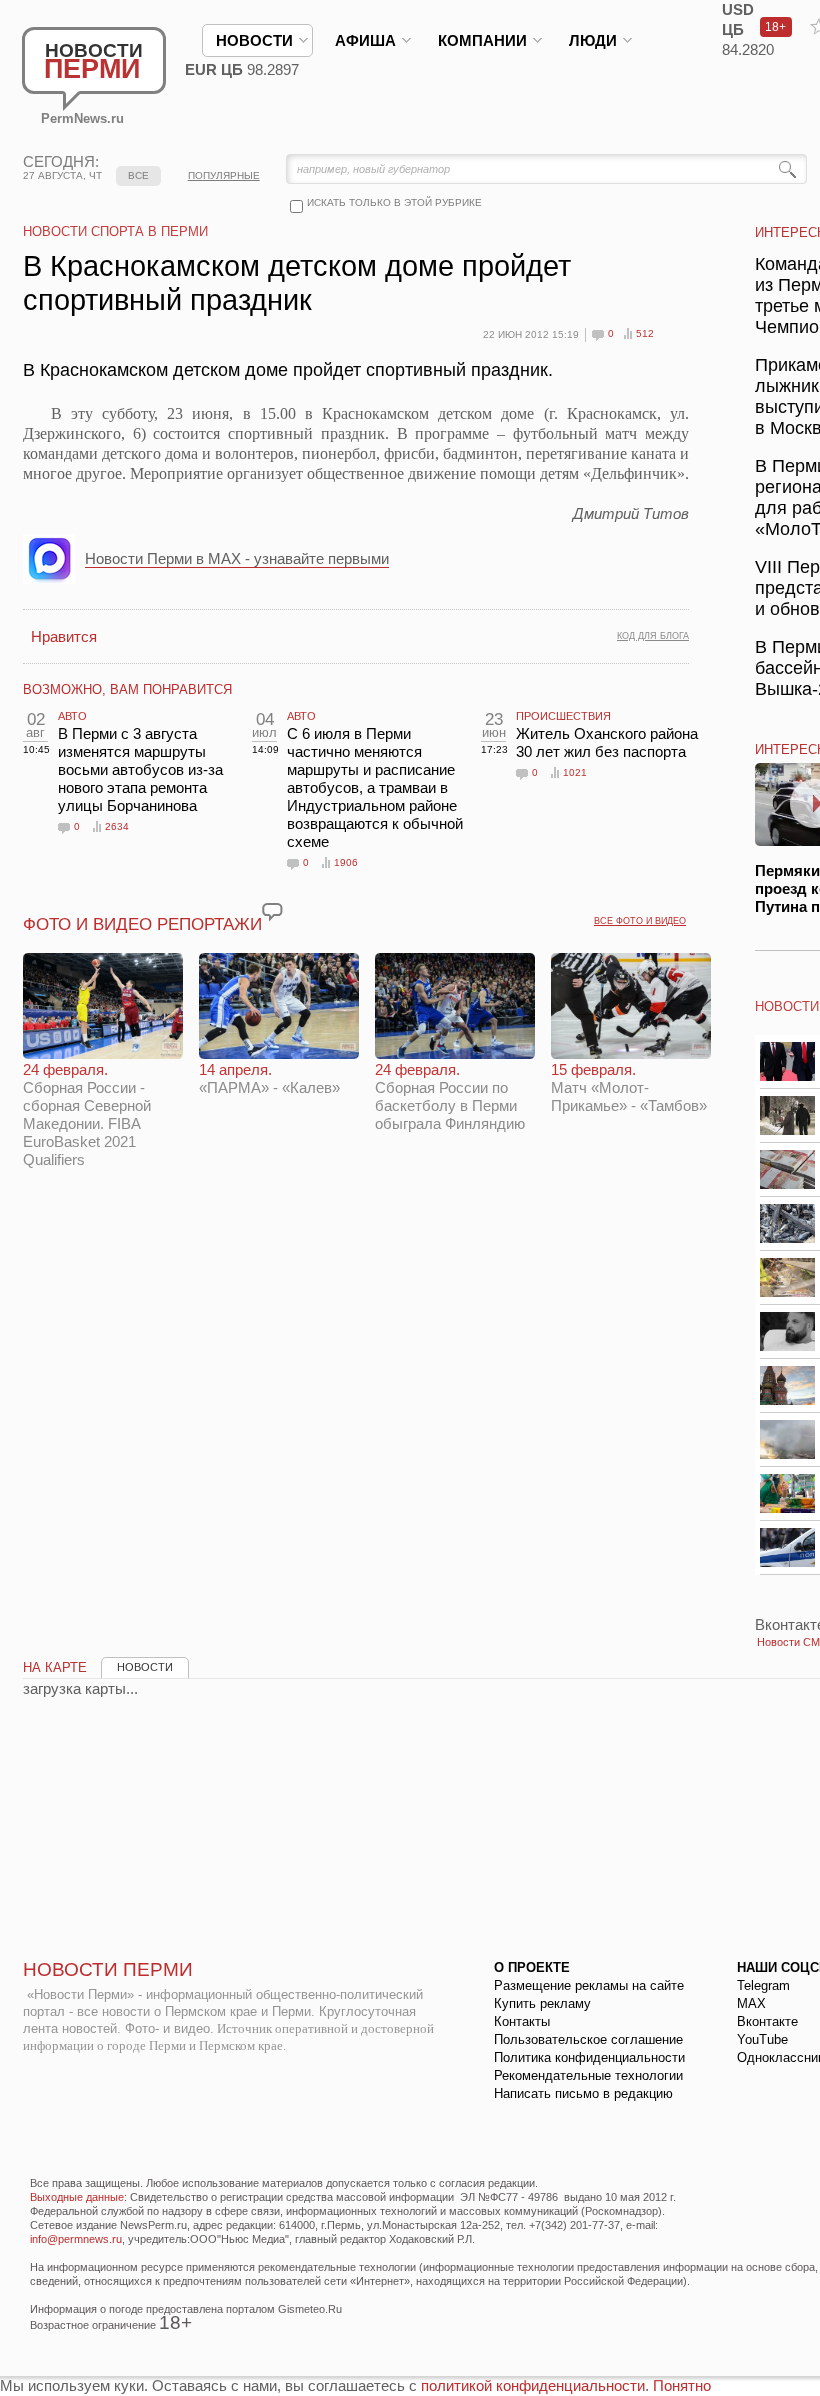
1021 (575, 772)
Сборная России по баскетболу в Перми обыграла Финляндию (450, 1096)
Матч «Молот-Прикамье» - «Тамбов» (629, 1087)
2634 (117, 826)
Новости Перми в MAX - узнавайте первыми (237, 558)
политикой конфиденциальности (533, 2385)
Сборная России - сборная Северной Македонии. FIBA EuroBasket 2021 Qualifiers (87, 1114)
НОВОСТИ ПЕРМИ (108, 1969)
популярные (224, 175)
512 (645, 333)
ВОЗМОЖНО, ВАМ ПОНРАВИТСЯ (127, 689)
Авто (72, 716)
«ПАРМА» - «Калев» (269, 1078)
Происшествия (563, 716)
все (138, 175)
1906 (346, 862)
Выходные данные (77, 2197)
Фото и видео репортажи (142, 924)
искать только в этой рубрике (394, 202)
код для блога (653, 636)
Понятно (682, 2385)
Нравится (64, 636)
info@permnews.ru (76, 2239)
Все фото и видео (640, 921)
